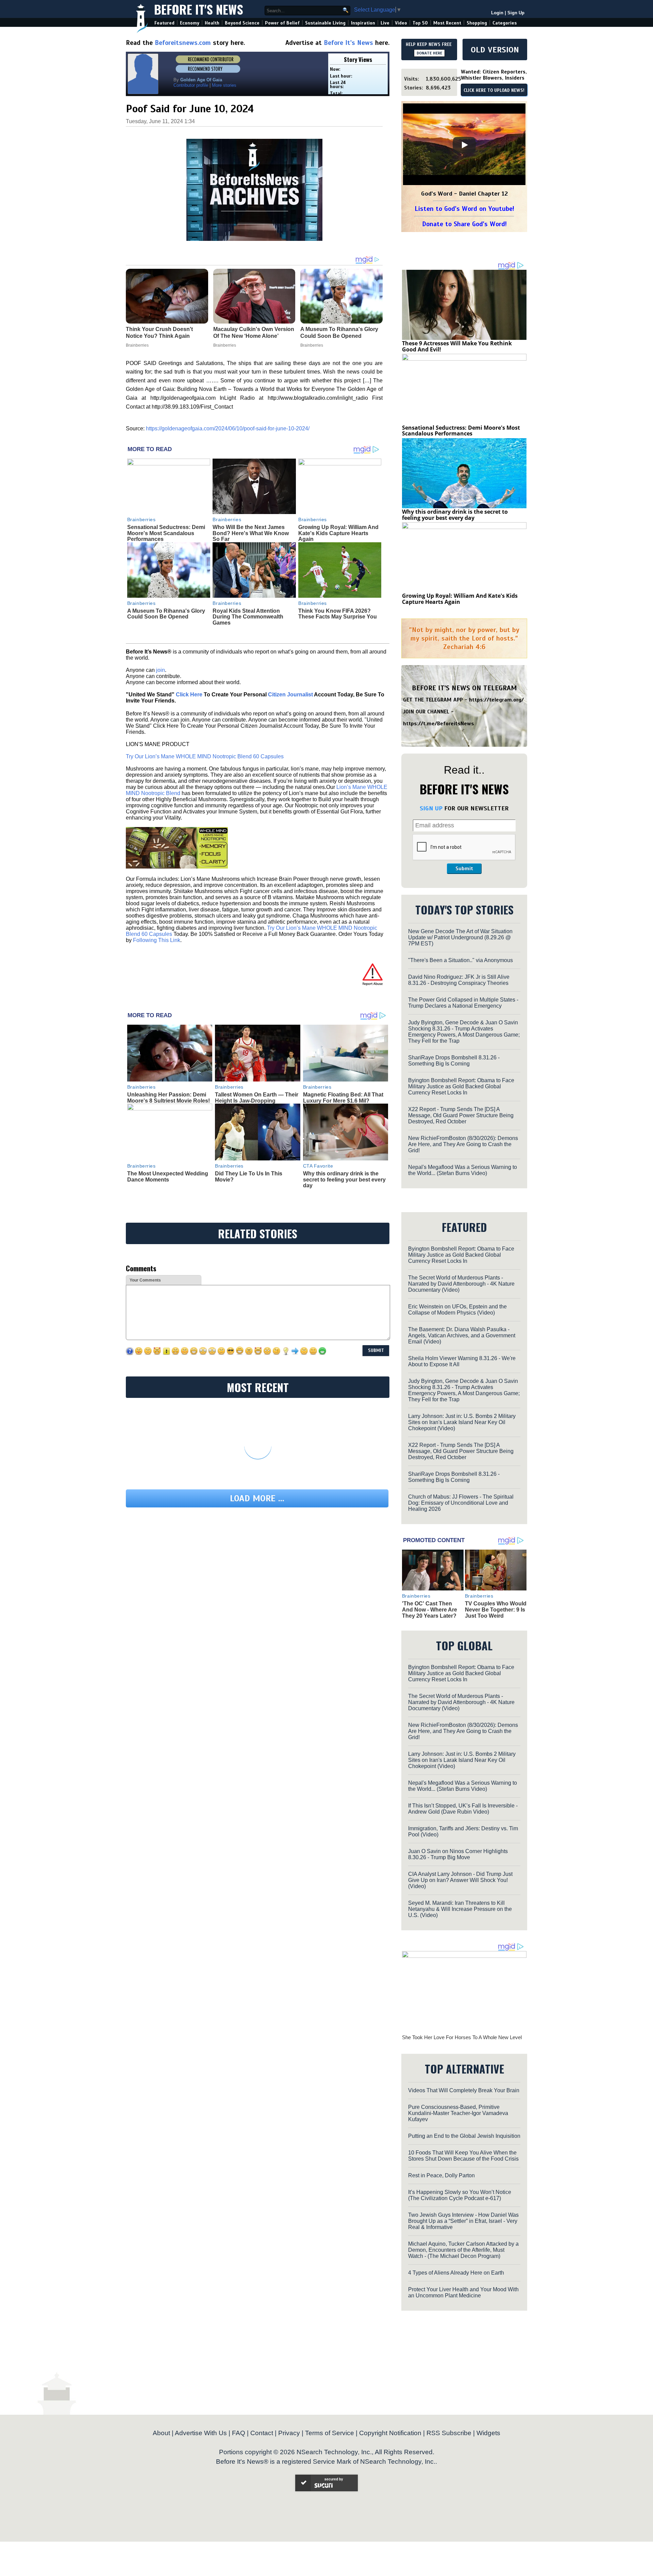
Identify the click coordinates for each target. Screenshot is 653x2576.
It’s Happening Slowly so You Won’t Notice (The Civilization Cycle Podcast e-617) (460, 2195)
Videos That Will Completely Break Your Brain (464, 2090)
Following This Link (157, 940)
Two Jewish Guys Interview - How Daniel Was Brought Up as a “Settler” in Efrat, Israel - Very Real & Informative (463, 2221)
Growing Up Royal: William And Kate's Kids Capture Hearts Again (338, 533)
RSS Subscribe (449, 2433)
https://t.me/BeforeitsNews (439, 724)
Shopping (477, 23)
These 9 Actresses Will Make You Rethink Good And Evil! (457, 346)
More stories (224, 85)
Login (497, 13)
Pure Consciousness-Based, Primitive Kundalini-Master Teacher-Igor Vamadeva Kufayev (458, 2113)
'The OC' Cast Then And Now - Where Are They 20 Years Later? (430, 1609)
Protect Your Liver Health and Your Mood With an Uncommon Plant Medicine (463, 2292)
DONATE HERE (429, 53)
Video (401, 23)
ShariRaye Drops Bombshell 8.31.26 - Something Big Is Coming (454, 1061)
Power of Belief (282, 23)
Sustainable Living (325, 23)
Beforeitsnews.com (183, 43)
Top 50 (420, 23)
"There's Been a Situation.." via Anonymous (461, 960)
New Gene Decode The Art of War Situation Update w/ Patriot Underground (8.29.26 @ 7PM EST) (460, 937)
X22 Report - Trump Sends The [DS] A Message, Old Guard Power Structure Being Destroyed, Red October (461, 1115)
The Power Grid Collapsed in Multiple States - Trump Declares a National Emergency (463, 1003)
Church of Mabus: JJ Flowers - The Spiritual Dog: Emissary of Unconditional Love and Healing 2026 (461, 1503)
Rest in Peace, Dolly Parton (441, 2175)
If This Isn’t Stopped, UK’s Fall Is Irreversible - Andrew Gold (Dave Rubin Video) (463, 1809)
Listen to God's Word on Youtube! (464, 209)
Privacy (289, 2433)
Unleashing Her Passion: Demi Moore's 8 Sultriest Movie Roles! (169, 1098)
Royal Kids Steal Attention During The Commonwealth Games (248, 617)
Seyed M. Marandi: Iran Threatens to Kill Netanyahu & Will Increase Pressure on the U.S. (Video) (460, 1909)
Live (385, 23)
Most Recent (447, 23)
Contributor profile (191, 85)
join (161, 670)
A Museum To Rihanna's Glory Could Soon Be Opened (166, 614)
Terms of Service (330, 2433)
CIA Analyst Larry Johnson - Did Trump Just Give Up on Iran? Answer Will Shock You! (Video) (460, 1880)
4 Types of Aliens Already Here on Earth (456, 2273)
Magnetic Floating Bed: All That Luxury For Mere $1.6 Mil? (343, 1098)
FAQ (239, 2433)
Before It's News (199, 9)
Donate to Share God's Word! (464, 224)
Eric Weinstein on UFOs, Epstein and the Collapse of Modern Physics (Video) (457, 1310)
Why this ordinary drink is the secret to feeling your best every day (344, 1179)
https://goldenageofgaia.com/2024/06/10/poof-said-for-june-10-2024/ (228, 428)
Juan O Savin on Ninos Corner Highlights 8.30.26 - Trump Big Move (458, 1854)
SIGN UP (431, 808)
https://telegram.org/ (496, 700)
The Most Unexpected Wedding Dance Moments (168, 1177)
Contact (262, 2433)
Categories (505, 23)
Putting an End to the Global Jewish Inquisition (464, 2136)
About (161, 2433)
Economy (190, 23)
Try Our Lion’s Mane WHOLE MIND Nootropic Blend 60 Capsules (205, 756)
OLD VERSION (495, 50)
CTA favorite (318, 1166)
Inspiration (363, 23)
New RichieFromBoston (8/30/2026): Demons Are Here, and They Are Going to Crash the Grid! (463, 1144)
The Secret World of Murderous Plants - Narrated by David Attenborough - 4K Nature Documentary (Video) (461, 1284)
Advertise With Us (201, 2433)
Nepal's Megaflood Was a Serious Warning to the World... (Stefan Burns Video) (463, 1170)
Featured (164, 23)
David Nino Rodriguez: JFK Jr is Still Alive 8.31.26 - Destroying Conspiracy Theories (459, 980)
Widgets (488, 2433)
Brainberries (141, 519)
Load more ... (257, 1498)
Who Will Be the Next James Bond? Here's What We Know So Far (251, 533)
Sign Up (516, 13)
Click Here (189, 695)
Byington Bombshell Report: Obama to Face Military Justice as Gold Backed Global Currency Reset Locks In (461, 1086)
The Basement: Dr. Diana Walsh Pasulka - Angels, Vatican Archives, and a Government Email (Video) (462, 1335)
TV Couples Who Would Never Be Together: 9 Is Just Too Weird (496, 1609)
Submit (464, 869)
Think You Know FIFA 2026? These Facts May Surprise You (338, 614)
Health (212, 23)
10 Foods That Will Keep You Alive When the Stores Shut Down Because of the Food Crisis (463, 2156)
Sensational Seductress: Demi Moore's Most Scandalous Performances (166, 533)
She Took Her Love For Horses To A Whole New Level (462, 2037)
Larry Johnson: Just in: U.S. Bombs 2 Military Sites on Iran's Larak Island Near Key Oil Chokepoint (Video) (462, 1422)
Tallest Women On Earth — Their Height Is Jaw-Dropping (257, 1098)
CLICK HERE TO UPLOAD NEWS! (494, 90)
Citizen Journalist (290, 695)
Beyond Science (242, 23)
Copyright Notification (390, 2433)
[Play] (464, 145)
